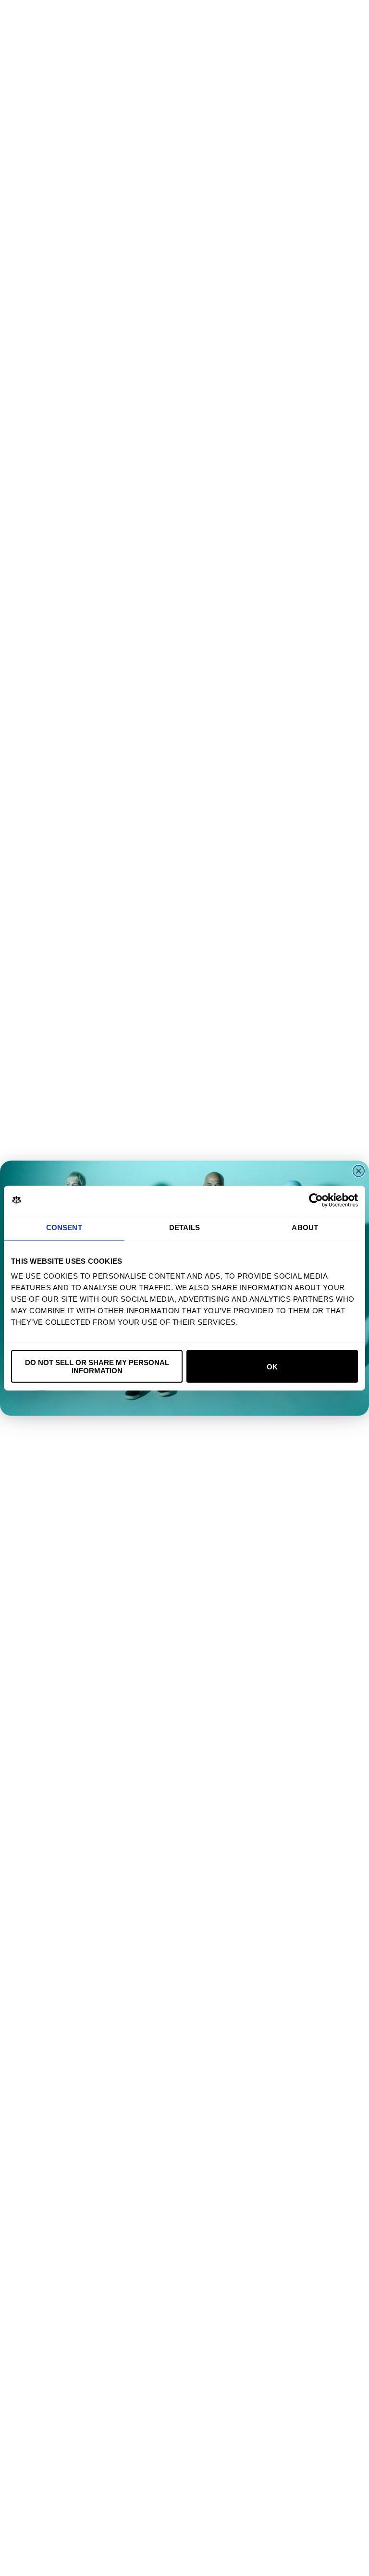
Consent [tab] (64, 1227)
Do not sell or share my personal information (97, 1367)
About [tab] (305, 1227)
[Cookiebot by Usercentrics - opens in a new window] (316, 1200)
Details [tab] (184, 1227)
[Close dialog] (359, 1171)
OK (272, 1366)
